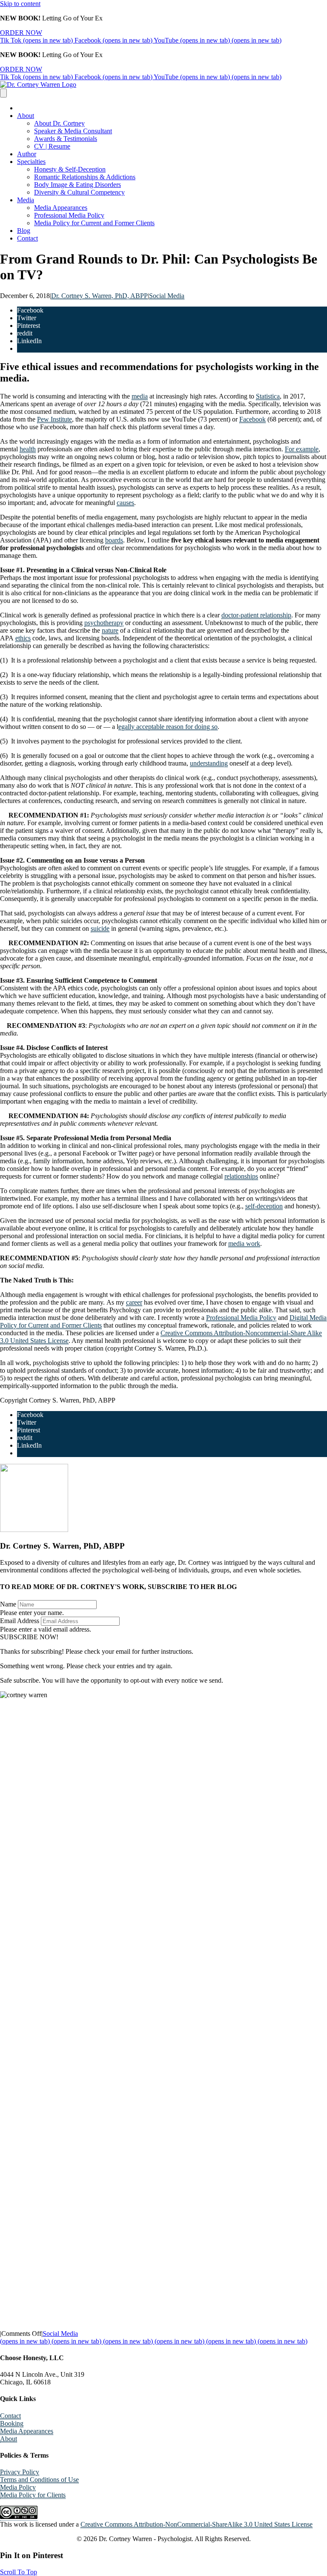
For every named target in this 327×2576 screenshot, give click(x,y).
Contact (27, 238)
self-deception (264, 1206)
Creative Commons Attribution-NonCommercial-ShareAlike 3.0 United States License (196, 2524)
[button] (29, 1637)
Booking (12, 2423)
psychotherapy (104, 623)
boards (114, 540)
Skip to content (20, 4)
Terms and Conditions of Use (39, 2480)
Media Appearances (61, 208)
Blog (24, 231)
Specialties (31, 162)
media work (244, 1244)
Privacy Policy (20, 2472)
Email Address (20, 1621)
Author (27, 154)
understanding (209, 763)
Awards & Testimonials (66, 139)
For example (302, 449)
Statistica (268, 396)
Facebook (252, 419)
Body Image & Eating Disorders (77, 185)
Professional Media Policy (69, 215)
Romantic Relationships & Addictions (85, 177)
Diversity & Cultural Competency (79, 192)
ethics (23, 638)
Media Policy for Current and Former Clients (94, 223)
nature (110, 630)
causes (125, 503)
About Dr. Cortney (59, 123)
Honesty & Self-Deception (70, 169)
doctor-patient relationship (256, 615)
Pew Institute (54, 419)
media (140, 396)
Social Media (167, 296)
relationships (241, 1176)
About (26, 116)
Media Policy (18, 2487)
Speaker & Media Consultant (73, 131)
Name (8, 1604)
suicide (100, 928)
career (134, 1302)
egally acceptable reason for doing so (168, 727)
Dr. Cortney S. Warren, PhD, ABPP (99, 296)
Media (26, 200)
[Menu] (3, 93)
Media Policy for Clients (33, 2495)
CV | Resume (52, 146)
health (28, 449)
